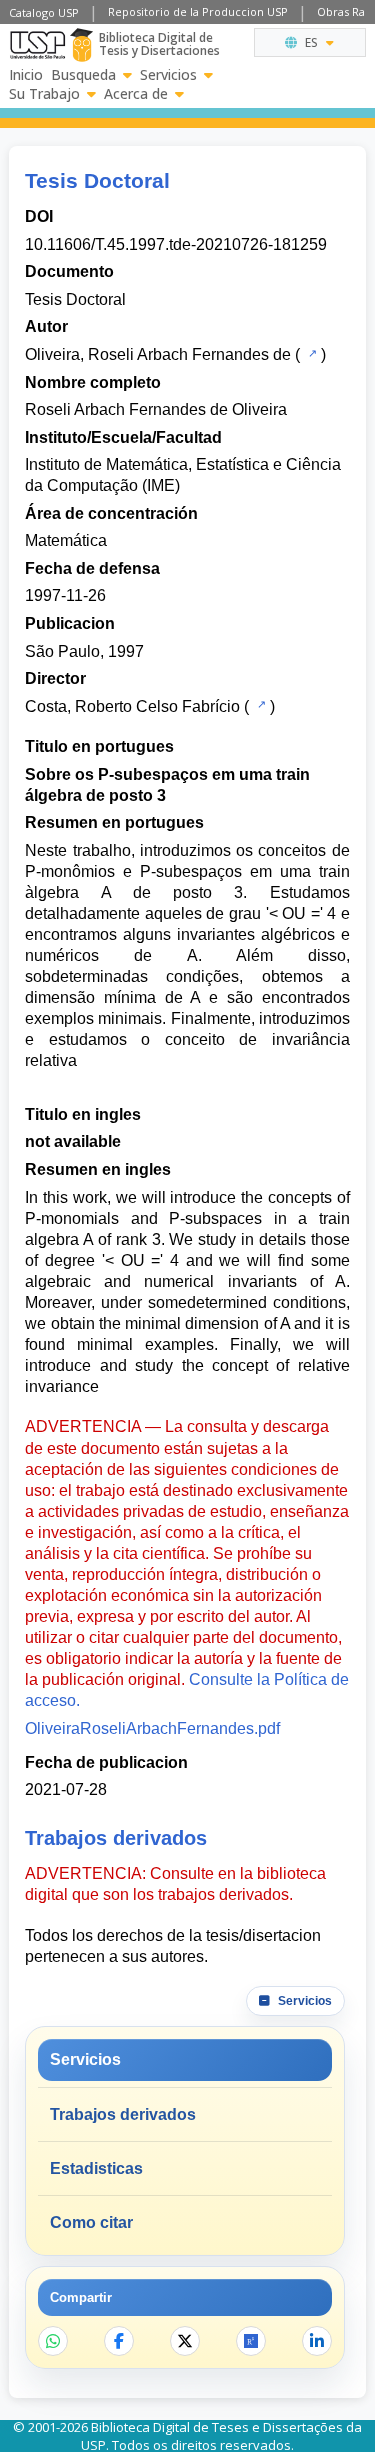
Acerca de (136, 94)
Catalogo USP (44, 12)
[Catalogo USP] (310, 353)
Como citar (91, 2222)
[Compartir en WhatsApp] (53, 2341)
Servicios (168, 75)
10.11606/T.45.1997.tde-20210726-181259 (176, 244)
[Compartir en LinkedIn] (317, 2341)
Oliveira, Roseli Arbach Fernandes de (158, 354)
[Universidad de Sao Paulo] (37, 45)
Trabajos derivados (123, 2114)
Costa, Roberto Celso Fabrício (132, 706)
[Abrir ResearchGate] (251, 2341)
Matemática (66, 540)
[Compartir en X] (185, 2341)
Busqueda (83, 75)
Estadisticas (96, 2168)
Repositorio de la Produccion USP (198, 11)
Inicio (26, 75)
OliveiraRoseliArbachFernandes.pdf (152, 1728)
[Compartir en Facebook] (119, 2341)
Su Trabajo (44, 94)
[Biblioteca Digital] (81, 45)
